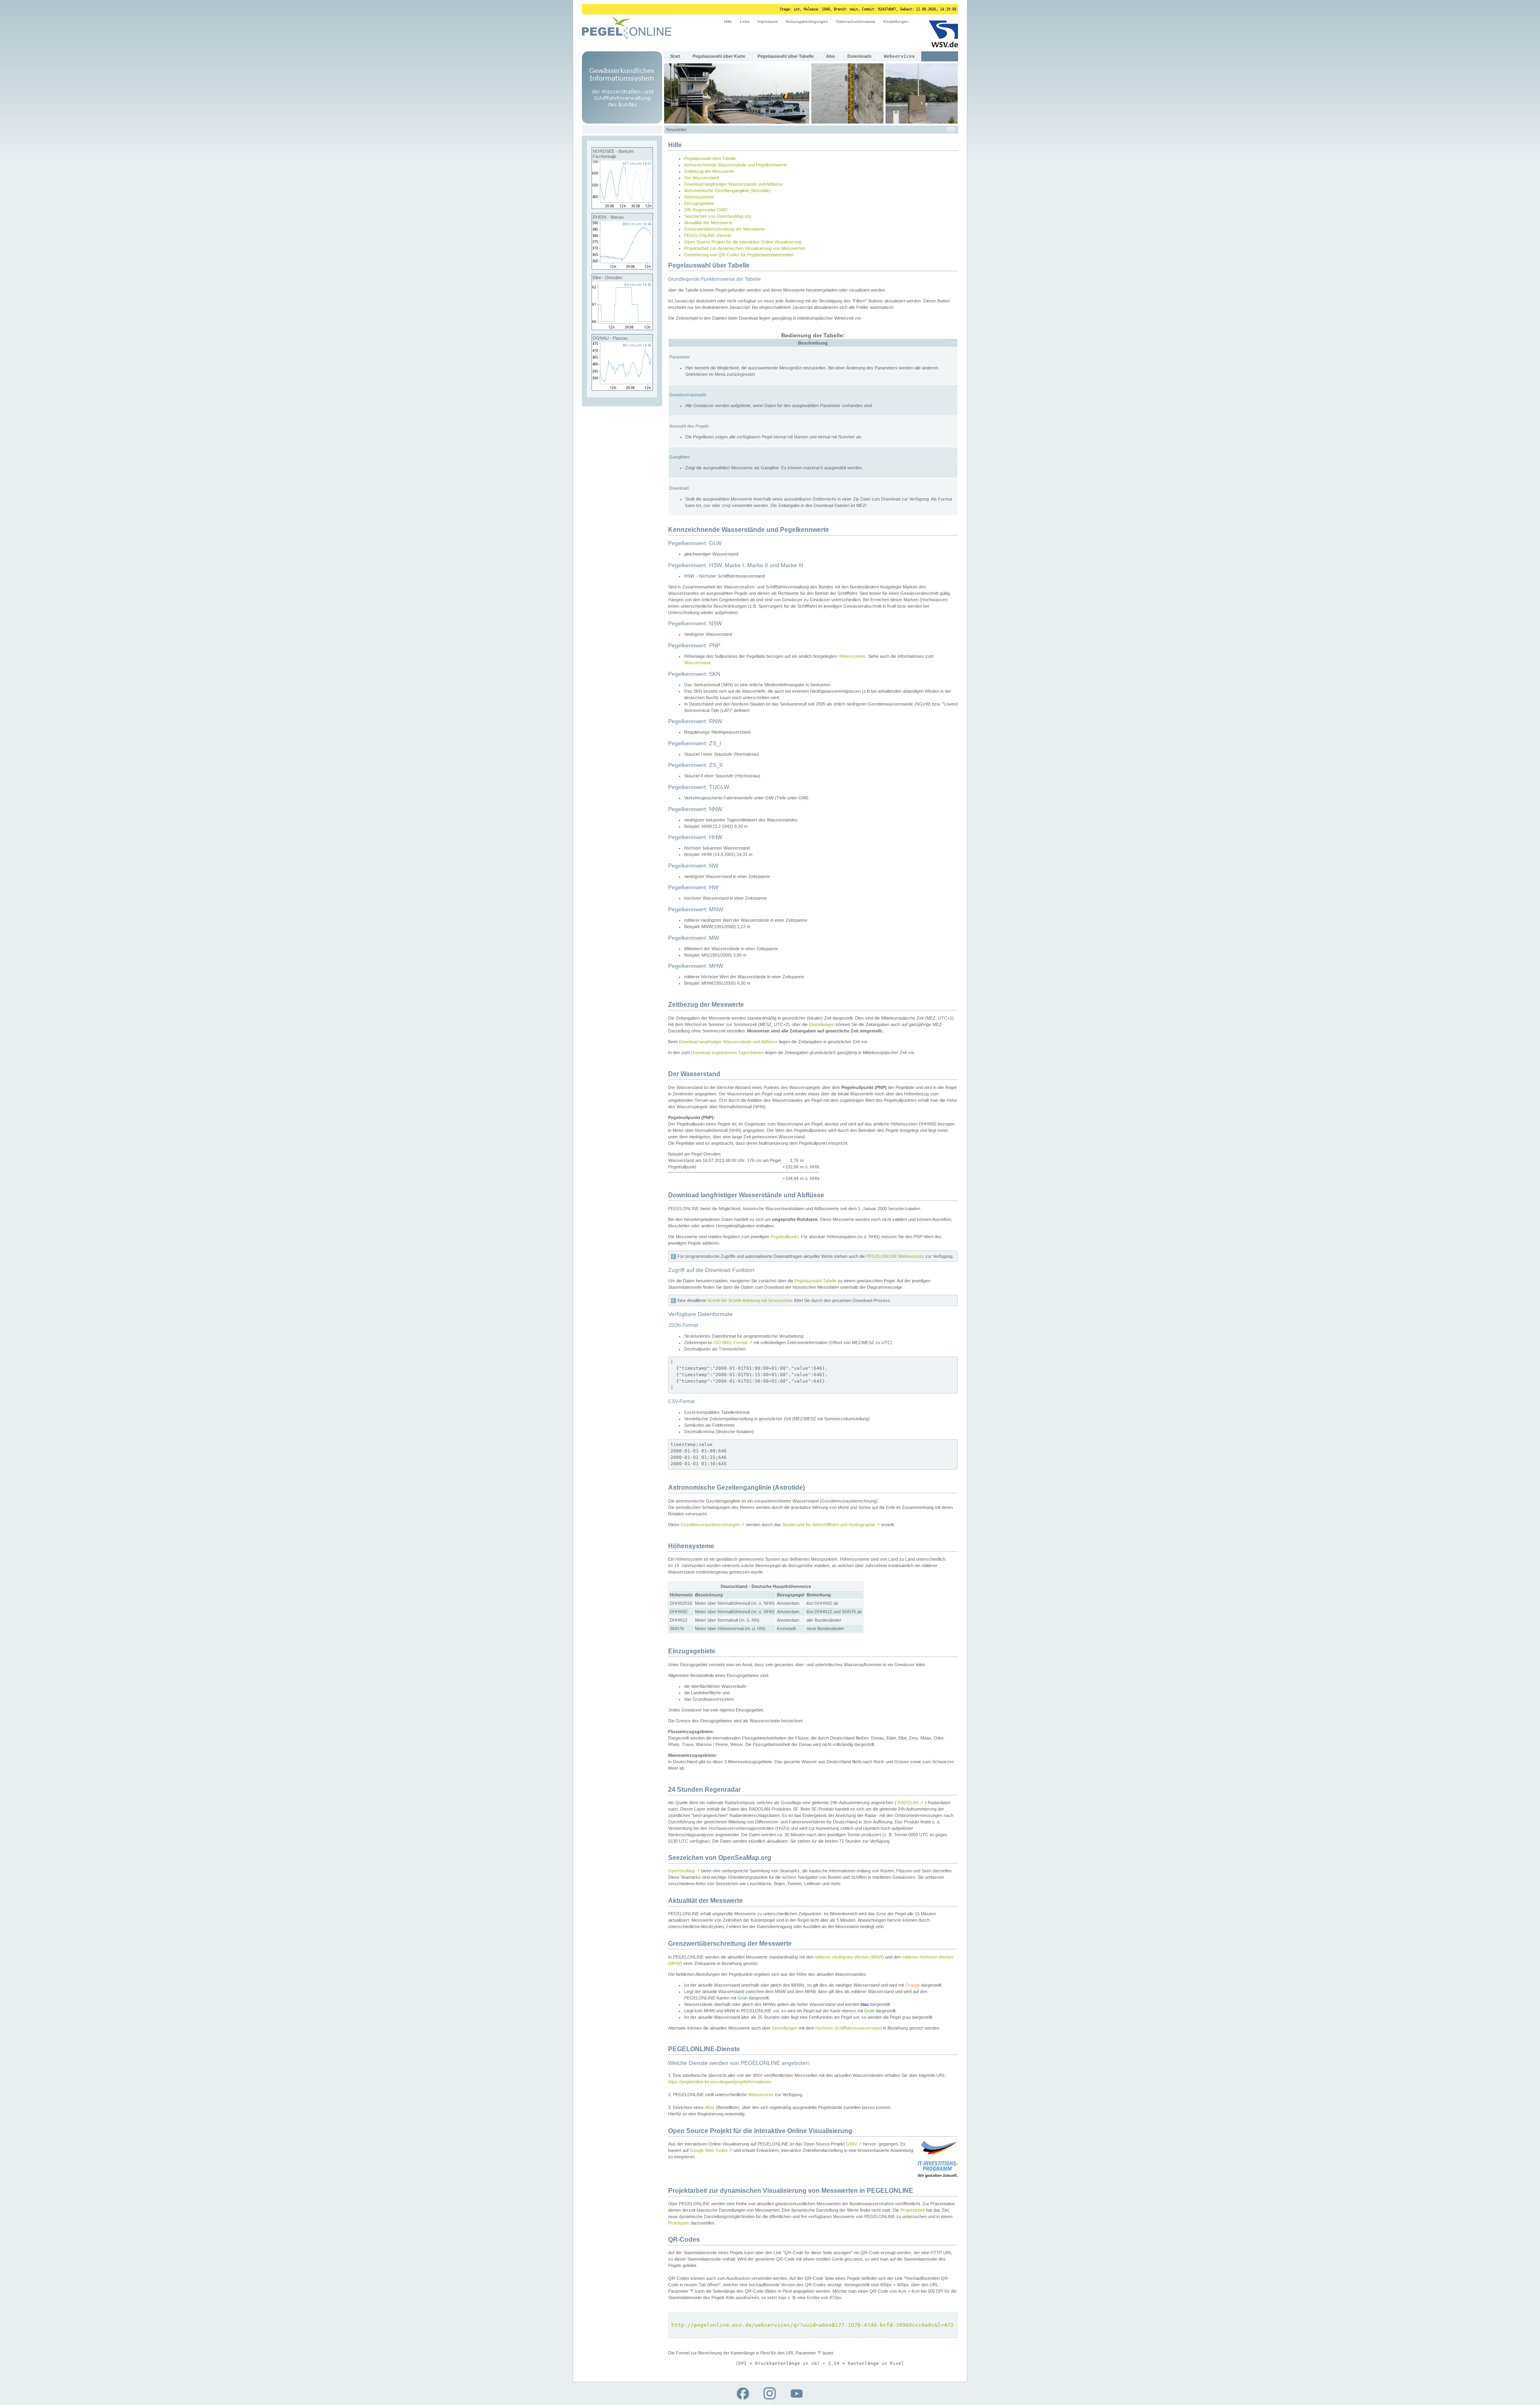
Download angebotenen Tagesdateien (727, 1052)
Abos (710, 2107)
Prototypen (679, 2223)
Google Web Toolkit (711, 2150)
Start (675, 56)
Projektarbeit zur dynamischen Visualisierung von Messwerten (745, 248)
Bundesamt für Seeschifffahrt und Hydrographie (831, 1525)
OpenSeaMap (684, 1871)
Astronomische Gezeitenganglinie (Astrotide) (727, 191)
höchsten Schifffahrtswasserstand (849, 2028)
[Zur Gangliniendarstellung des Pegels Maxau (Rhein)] (622, 268)
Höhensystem (852, 656)
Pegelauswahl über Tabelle (786, 56)
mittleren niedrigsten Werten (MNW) (849, 1957)
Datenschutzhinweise (856, 21)
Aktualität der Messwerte (708, 223)
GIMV (854, 2144)
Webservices (761, 2095)
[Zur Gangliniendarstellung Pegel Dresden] (622, 328)
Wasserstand (697, 663)
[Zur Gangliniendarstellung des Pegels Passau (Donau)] (622, 389)
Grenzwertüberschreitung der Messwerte (724, 229)
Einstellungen (896, 21)
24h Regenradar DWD (706, 210)
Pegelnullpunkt (784, 1237)
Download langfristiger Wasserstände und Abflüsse (734, 184)
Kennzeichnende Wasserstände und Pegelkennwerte (736, 165)
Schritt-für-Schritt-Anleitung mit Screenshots (750, 1300)
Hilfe (728, 21)
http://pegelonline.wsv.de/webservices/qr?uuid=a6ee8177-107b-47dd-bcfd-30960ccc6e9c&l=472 (813, 2325)
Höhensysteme (699, 197)
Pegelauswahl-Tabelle (816, 1281)
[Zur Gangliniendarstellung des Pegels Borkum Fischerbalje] (622, 207)
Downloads (859, 56)
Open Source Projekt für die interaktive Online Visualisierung (743, 242)
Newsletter (677, 130)
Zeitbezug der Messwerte (709, 171)
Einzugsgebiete (699, 203)
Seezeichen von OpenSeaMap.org (718, 216)
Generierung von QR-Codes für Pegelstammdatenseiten (739, 255)
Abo (831, 56)
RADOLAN (911, 1803)
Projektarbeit (913, 2210)
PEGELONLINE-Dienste (708, 235)
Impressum (768, 21)
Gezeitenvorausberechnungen (713, 1525)
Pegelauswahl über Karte (719, 56)
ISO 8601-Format (733, 1342)
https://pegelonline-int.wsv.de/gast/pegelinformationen (720, 2082)
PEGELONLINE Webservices (895, 1256)
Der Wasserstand (701, 178)
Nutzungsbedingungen (807, 21)
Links (745, 21)
